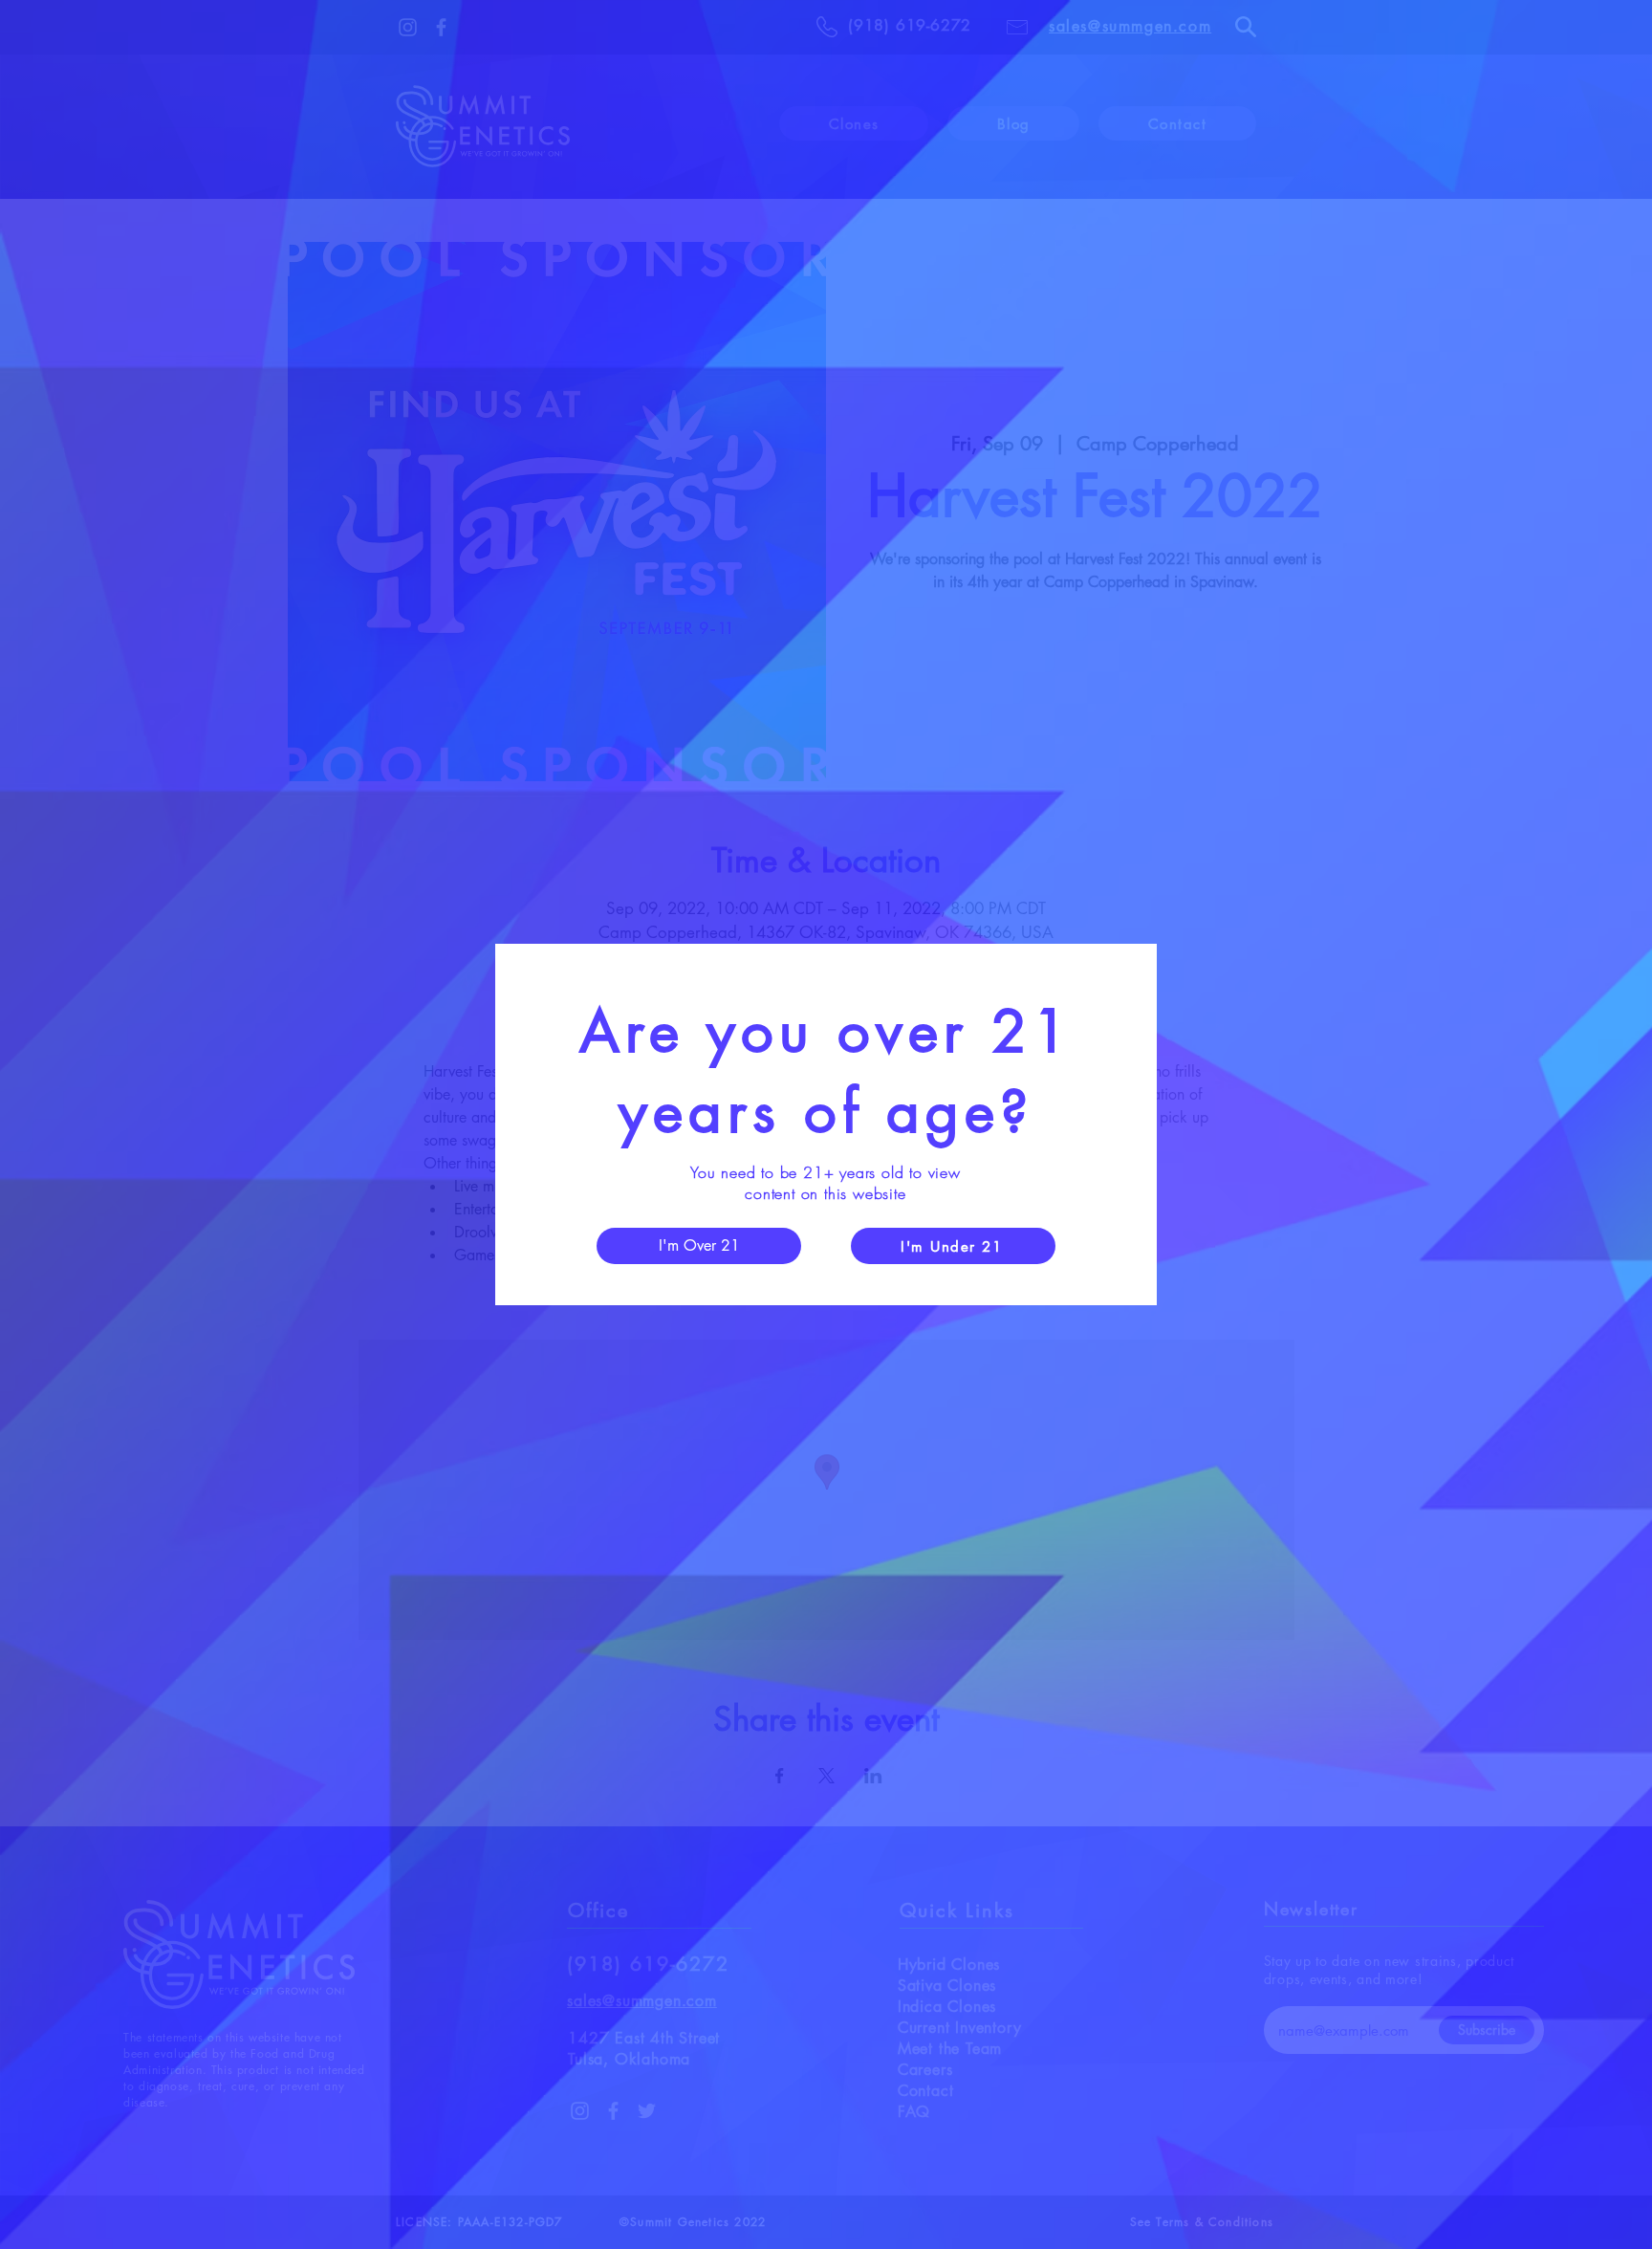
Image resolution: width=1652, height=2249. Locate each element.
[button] (699, 1246)
